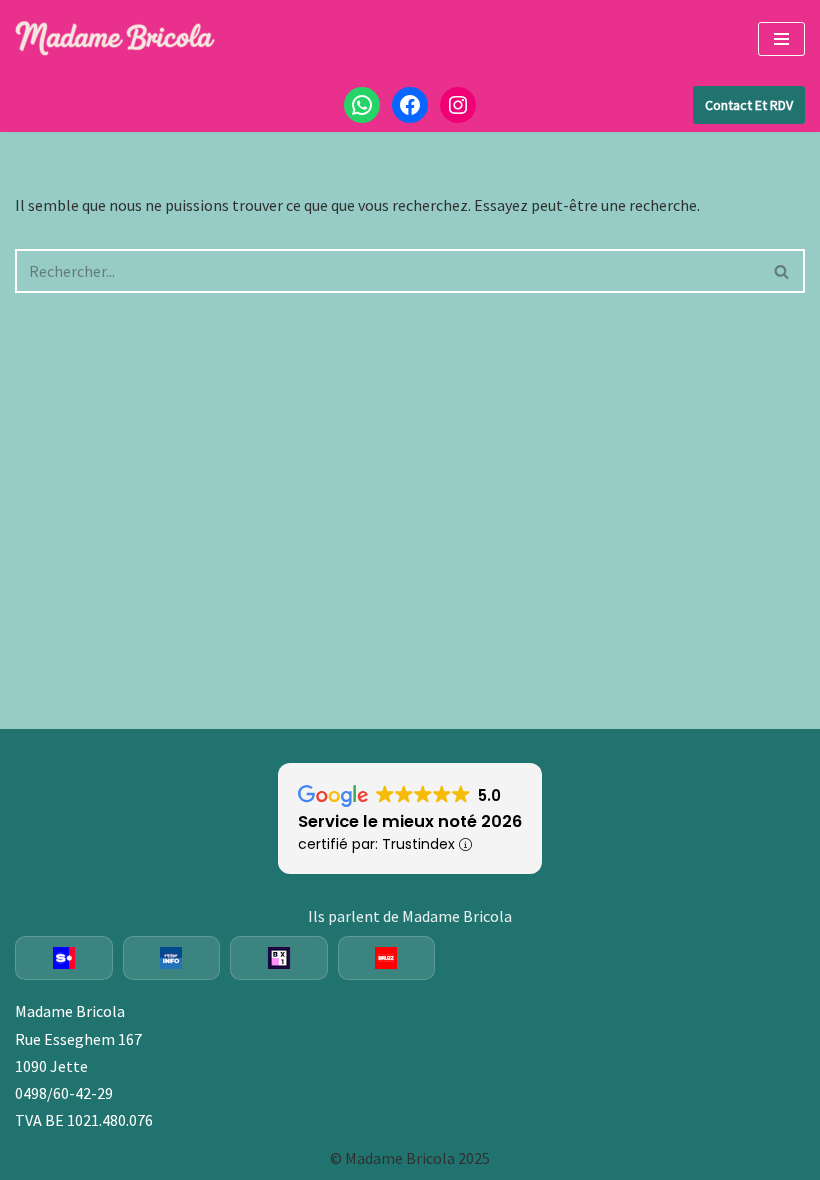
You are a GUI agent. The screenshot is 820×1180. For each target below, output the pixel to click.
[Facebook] (410, 105)
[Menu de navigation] (781, 39)
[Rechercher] (782, 271)
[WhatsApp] (362, 105)
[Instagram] (458, 105)
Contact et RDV (749, 105)
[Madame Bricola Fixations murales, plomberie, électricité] (115, 39)
